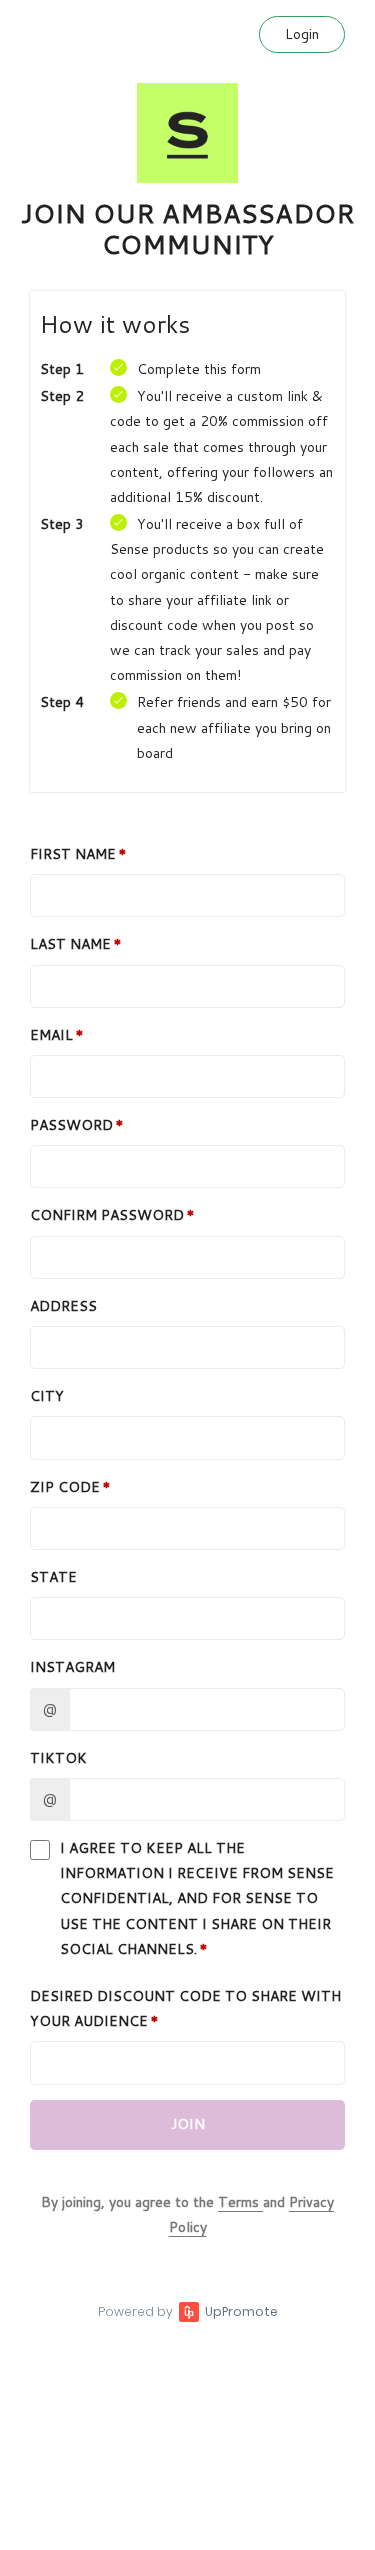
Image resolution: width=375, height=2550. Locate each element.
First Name (73, 854)
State (53, 1577)
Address (63, 1306)
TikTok (58, 1758)
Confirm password (107, 1215)
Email (51, 1035)
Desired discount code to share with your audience (185, 2008)
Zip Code (65, 1487)
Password (71, 1125)
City (47, 1396)
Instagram (72, 1667)
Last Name (70, 944)
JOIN (188, 2124)
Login (302, 34)
